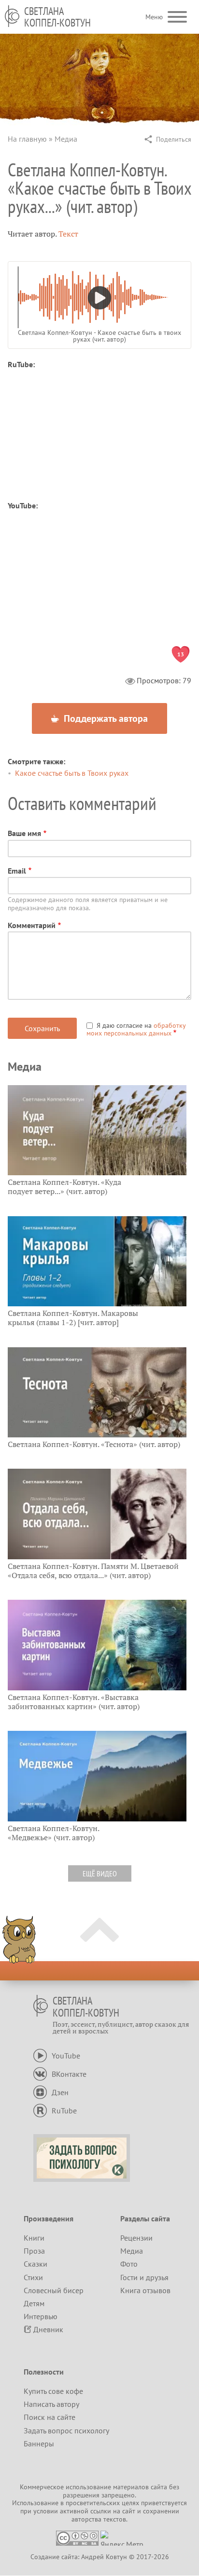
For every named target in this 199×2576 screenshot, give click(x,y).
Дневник (48, 2329)
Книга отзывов (145, 2290)
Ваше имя (24, 833)
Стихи (33, 2277)
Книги (34, 2238)
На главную (27, 139)
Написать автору (51, 2404)
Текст (68, 234)
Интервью (41, 2316)
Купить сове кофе (53, 2391)
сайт (129, 2511)
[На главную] (12, 16)
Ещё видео (100, 1873)
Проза (34, 2251)
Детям (34, 2303)
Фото (129, 2264)
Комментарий (32, 925)
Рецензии (136, 2238)
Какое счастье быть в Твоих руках (72, 773)
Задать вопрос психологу (66, 2430)
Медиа (66, 139)
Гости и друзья (144, 2277)
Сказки (36, 2264)
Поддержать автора (105, 718)
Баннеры (39, 2443)
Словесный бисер (54, 2290)
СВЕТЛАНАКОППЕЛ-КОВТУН (57, 17)
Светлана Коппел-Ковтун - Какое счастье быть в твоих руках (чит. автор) (99, 336)
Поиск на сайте (50, 2417)
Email (17, 871)
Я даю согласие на (136, 1029)
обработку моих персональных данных (136, 1029)
